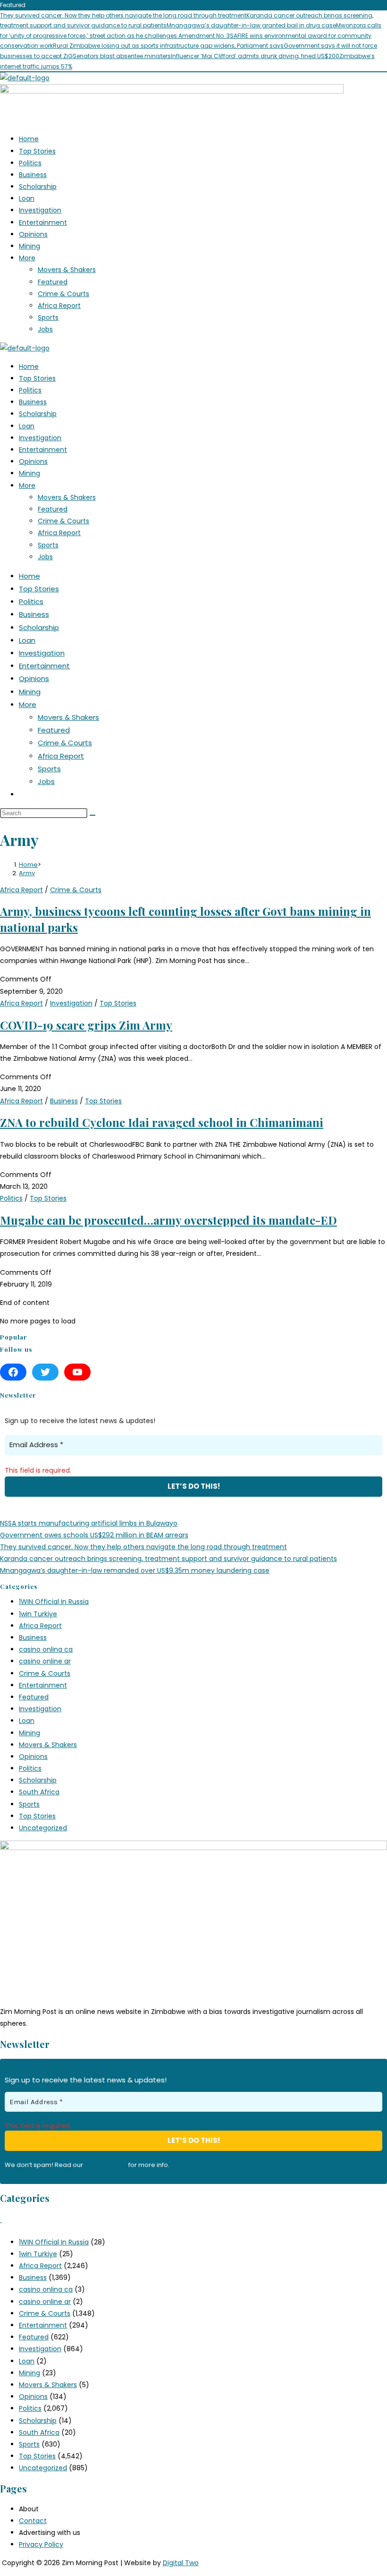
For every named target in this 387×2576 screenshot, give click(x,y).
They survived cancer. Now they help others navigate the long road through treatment (123, 15)
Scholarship (38, 187)
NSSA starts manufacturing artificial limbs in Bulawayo (89, 1523)
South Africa (39, 1792)
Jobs (45, 329)
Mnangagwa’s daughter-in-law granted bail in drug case (251, 25)
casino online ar (45, 1661)
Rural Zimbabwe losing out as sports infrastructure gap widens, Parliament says (168, 46)
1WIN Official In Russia (54, 1602)
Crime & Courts (63, 294)
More (27, 258)
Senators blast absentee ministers (122, 56)
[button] (203, 258)
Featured (53, 282)
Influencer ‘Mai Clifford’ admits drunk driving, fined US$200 (255, 56)
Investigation (40, 210)
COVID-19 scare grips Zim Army (86, 1025)
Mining (29, 246)
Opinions (33, 234)
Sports (48, 317)
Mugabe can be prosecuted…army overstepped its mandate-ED (168, 1220)
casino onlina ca (46, 1649)
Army (27, 873)
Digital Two (181, 2563)
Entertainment (43, 222)
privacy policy (106, 2165)
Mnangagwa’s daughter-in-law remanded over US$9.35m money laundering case (135, 1570)
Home (29, 139)
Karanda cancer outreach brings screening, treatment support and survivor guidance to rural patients (168, 1559)
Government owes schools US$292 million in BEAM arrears (94, 1535)
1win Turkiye (38, 1614)
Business (33, 175)
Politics (30, 163)
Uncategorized (43, 1828)
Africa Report (59, 306)
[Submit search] (93, 815)
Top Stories (37, 151)
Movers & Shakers (67, 270)
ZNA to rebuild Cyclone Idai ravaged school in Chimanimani (162, 1122)
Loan (27, 198)
